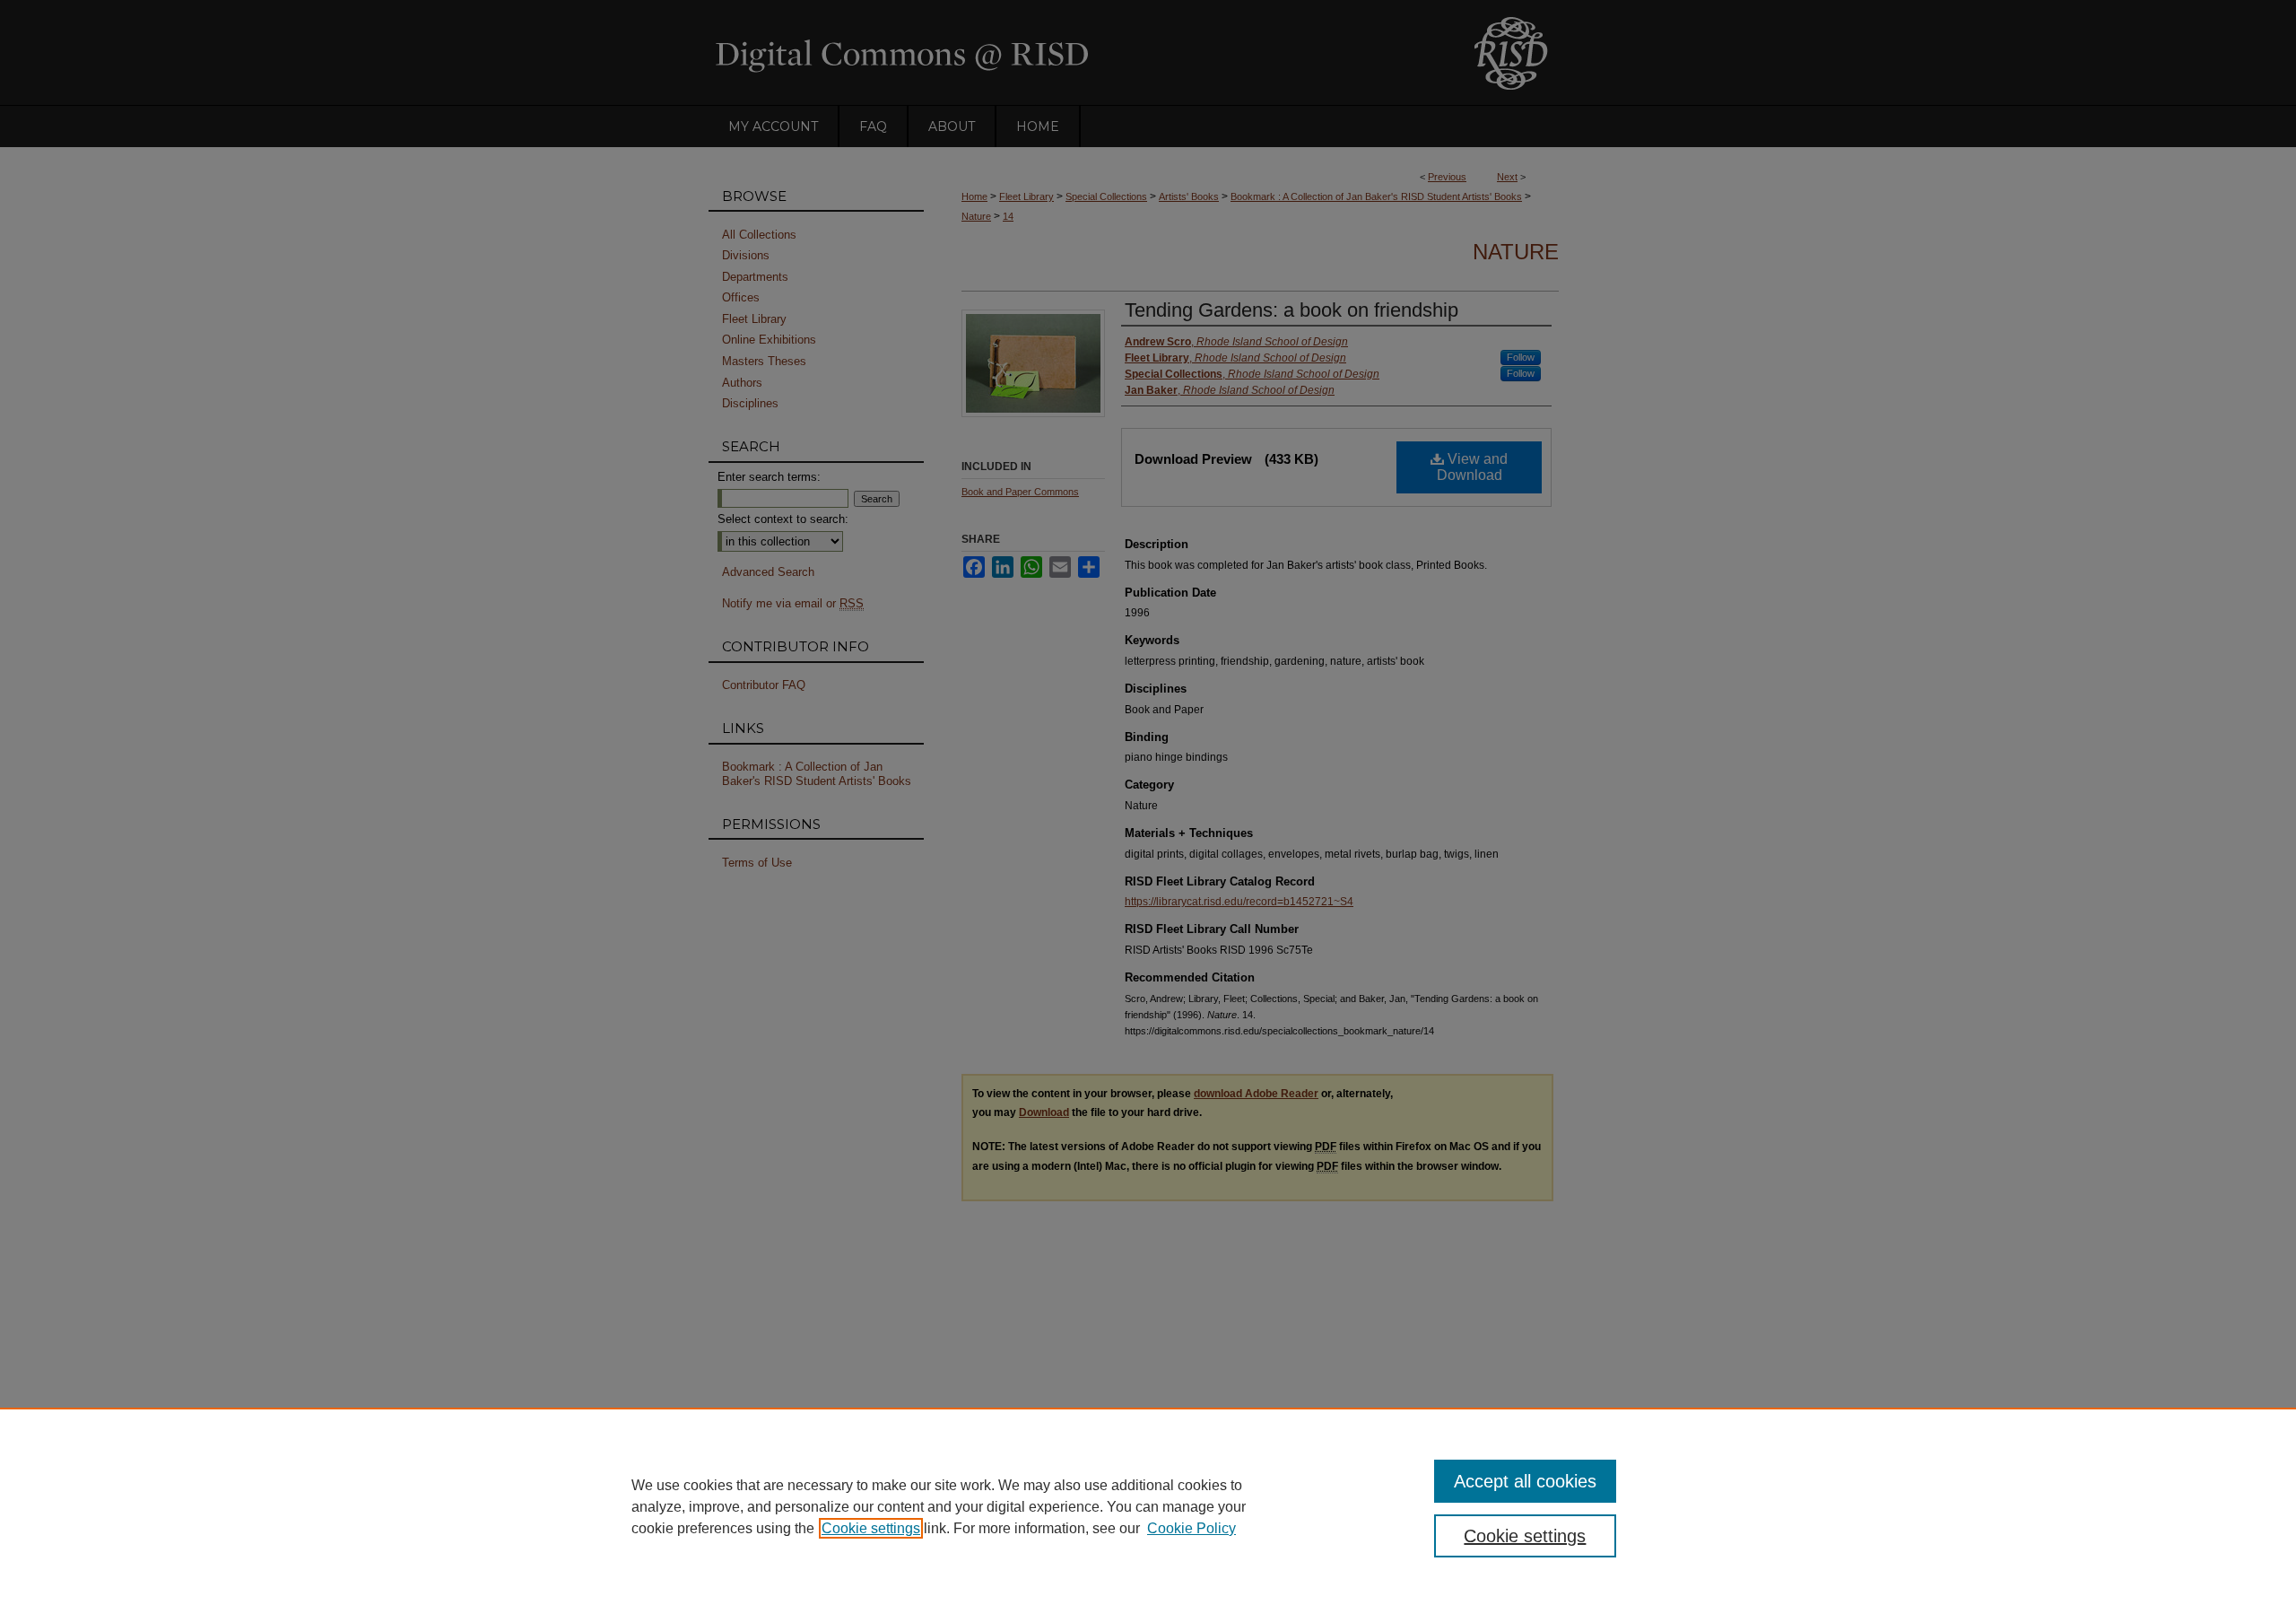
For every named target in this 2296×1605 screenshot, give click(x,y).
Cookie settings (871, 1528)
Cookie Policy (1191, 1528)
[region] (1148, 1506)
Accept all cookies (1525, 1481)
